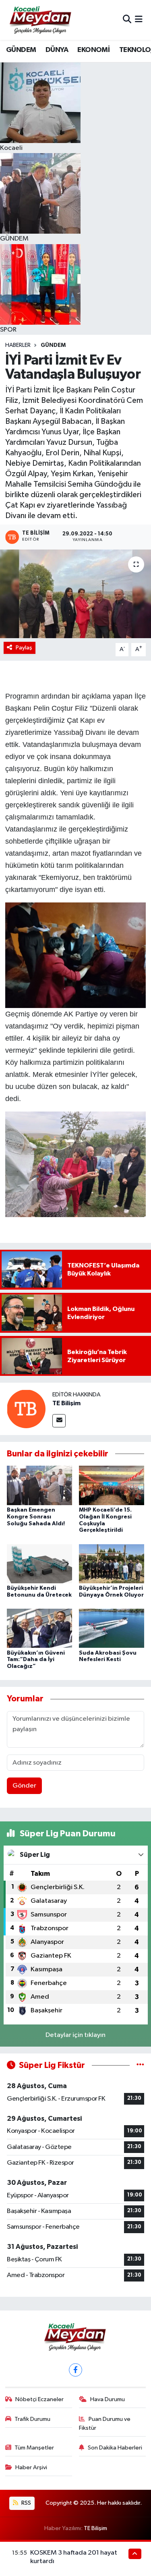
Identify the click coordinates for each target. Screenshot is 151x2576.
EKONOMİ (93, 50)
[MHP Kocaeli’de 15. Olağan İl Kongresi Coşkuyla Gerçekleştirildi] (112, 1485)
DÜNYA (57, 50)
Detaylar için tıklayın (75, 2035)
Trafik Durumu (32, 2419)
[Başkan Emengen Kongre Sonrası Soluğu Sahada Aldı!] (39, 1485)
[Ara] (127, 20)
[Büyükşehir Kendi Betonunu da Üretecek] (39, 1563)
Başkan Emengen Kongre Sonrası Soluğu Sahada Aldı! (36, 1517)
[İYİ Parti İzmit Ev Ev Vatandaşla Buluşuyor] (75, 594)
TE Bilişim (66, 1403)
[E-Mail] (59, 1421)
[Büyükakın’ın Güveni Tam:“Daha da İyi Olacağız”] (39, 1628)
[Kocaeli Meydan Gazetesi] (41, 20)
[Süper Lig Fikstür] (140, 2065)
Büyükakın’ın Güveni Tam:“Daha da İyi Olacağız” (36, 1660)
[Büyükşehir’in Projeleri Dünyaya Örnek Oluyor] (112, 1563)
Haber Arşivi (31, 2467)
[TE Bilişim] (26, 1409)
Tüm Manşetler (34, 2448)
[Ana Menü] (139, 20)
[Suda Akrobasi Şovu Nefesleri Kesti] (112, 1628)
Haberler (18, 345)
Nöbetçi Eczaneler (39, 2399)
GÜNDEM (21, 50)
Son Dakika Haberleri (115, 2448)
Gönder (24, 1786)
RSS (26, 2503)
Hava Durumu (108, 2399)
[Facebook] (75, 2370)
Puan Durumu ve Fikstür (105, 2424)
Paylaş (24, 648)
